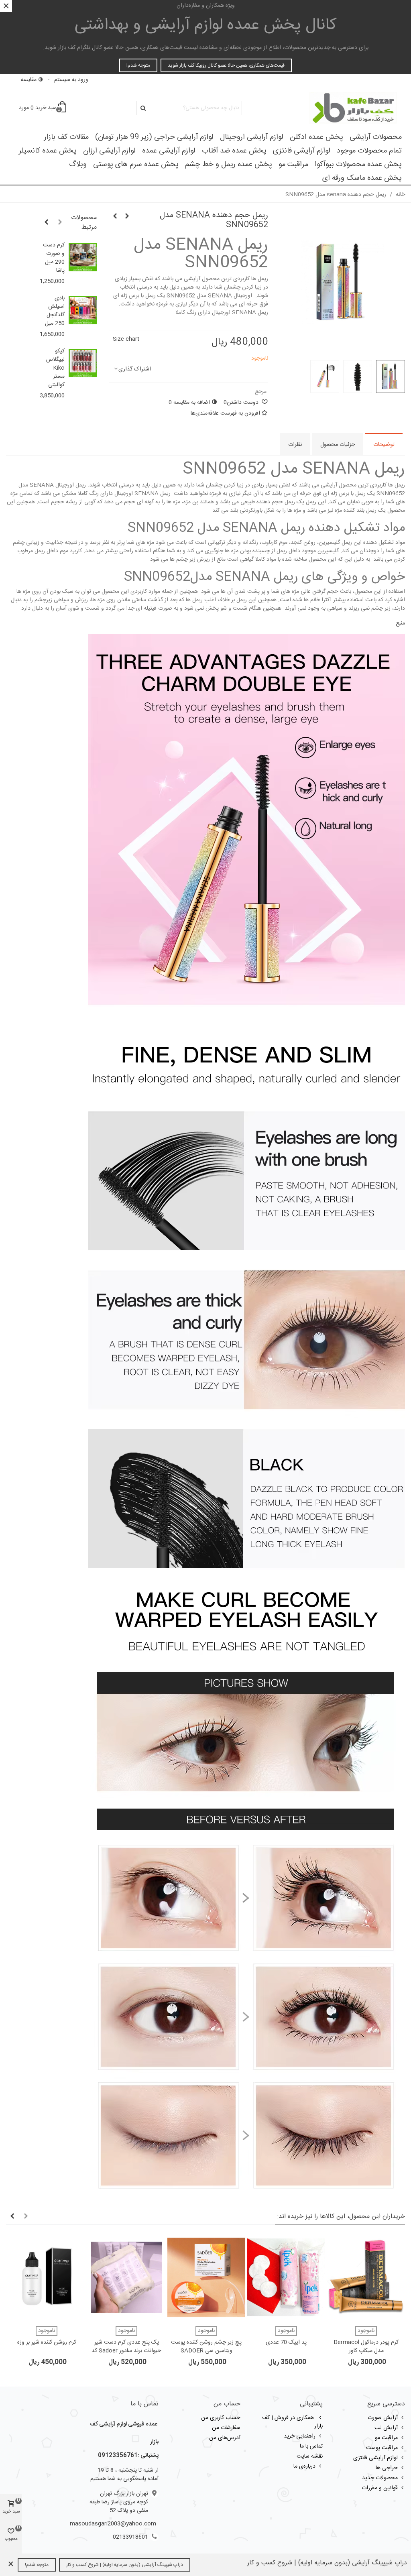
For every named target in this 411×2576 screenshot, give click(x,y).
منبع (400, 623)
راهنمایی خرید (300, 2436)
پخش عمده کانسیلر (48, 151)
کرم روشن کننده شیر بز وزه (47, 2343)
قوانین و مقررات (380, 2488)
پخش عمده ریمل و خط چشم (229, 165)
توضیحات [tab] (384, 445)
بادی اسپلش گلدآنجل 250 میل (55, 311)
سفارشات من (226, 2428)
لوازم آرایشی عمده (169, 151)
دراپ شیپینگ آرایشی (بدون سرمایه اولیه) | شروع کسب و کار (125, 2565)
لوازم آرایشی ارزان (109, 151)
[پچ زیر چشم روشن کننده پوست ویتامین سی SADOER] (206, 2277)
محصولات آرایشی (376, 137)
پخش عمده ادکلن (316, 137)
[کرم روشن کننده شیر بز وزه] (47, 2277)
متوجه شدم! (138, 65)
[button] (60, 223)
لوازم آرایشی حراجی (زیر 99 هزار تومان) (154, 137)
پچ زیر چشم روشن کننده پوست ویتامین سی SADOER (206, 2347)
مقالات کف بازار (66, 137)
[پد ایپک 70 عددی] (286, 2277)
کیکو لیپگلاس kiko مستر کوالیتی (55, 368)
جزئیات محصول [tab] (338, 445)
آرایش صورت (383, 2418)
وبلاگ (78, 165)
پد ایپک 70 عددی (286, 2343)
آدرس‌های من (225, 2438)
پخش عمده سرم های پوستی (136, 165)
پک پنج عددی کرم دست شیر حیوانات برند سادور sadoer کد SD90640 (126, 2351)
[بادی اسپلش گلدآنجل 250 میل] (83, 310)
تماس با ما (311, 2446)
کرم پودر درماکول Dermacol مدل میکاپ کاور (366, 2347)
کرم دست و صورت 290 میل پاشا (54, 258)
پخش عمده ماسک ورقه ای (362, 178)
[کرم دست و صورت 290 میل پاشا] (83, 257)
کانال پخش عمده (206, 25)
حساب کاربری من (221, 2418)
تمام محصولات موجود (369, 151)
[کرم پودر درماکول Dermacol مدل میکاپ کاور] (366, 2277)
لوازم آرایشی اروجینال (252, 137)
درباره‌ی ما (304, 2466)
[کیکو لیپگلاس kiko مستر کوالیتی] (83, 363)
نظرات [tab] (295, 445)
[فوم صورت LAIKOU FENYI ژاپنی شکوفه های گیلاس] (115, 217)
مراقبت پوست (382, 2448)
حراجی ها (387, 2468)
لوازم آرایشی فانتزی (302, 151)
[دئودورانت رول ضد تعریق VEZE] (127, 217)
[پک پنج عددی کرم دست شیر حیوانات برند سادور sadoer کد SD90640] (126, 2277)
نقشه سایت (310, 2456)
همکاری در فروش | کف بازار (292, 2422)
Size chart (126, 339)
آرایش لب (386, 2428)
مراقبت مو (293, 165)
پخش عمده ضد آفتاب (234, 151)
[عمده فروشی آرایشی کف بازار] (353, 108)
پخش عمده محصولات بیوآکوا (358, 165)
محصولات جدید (380, 2478)
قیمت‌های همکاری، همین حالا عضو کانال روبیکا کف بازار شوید (226, 65)
